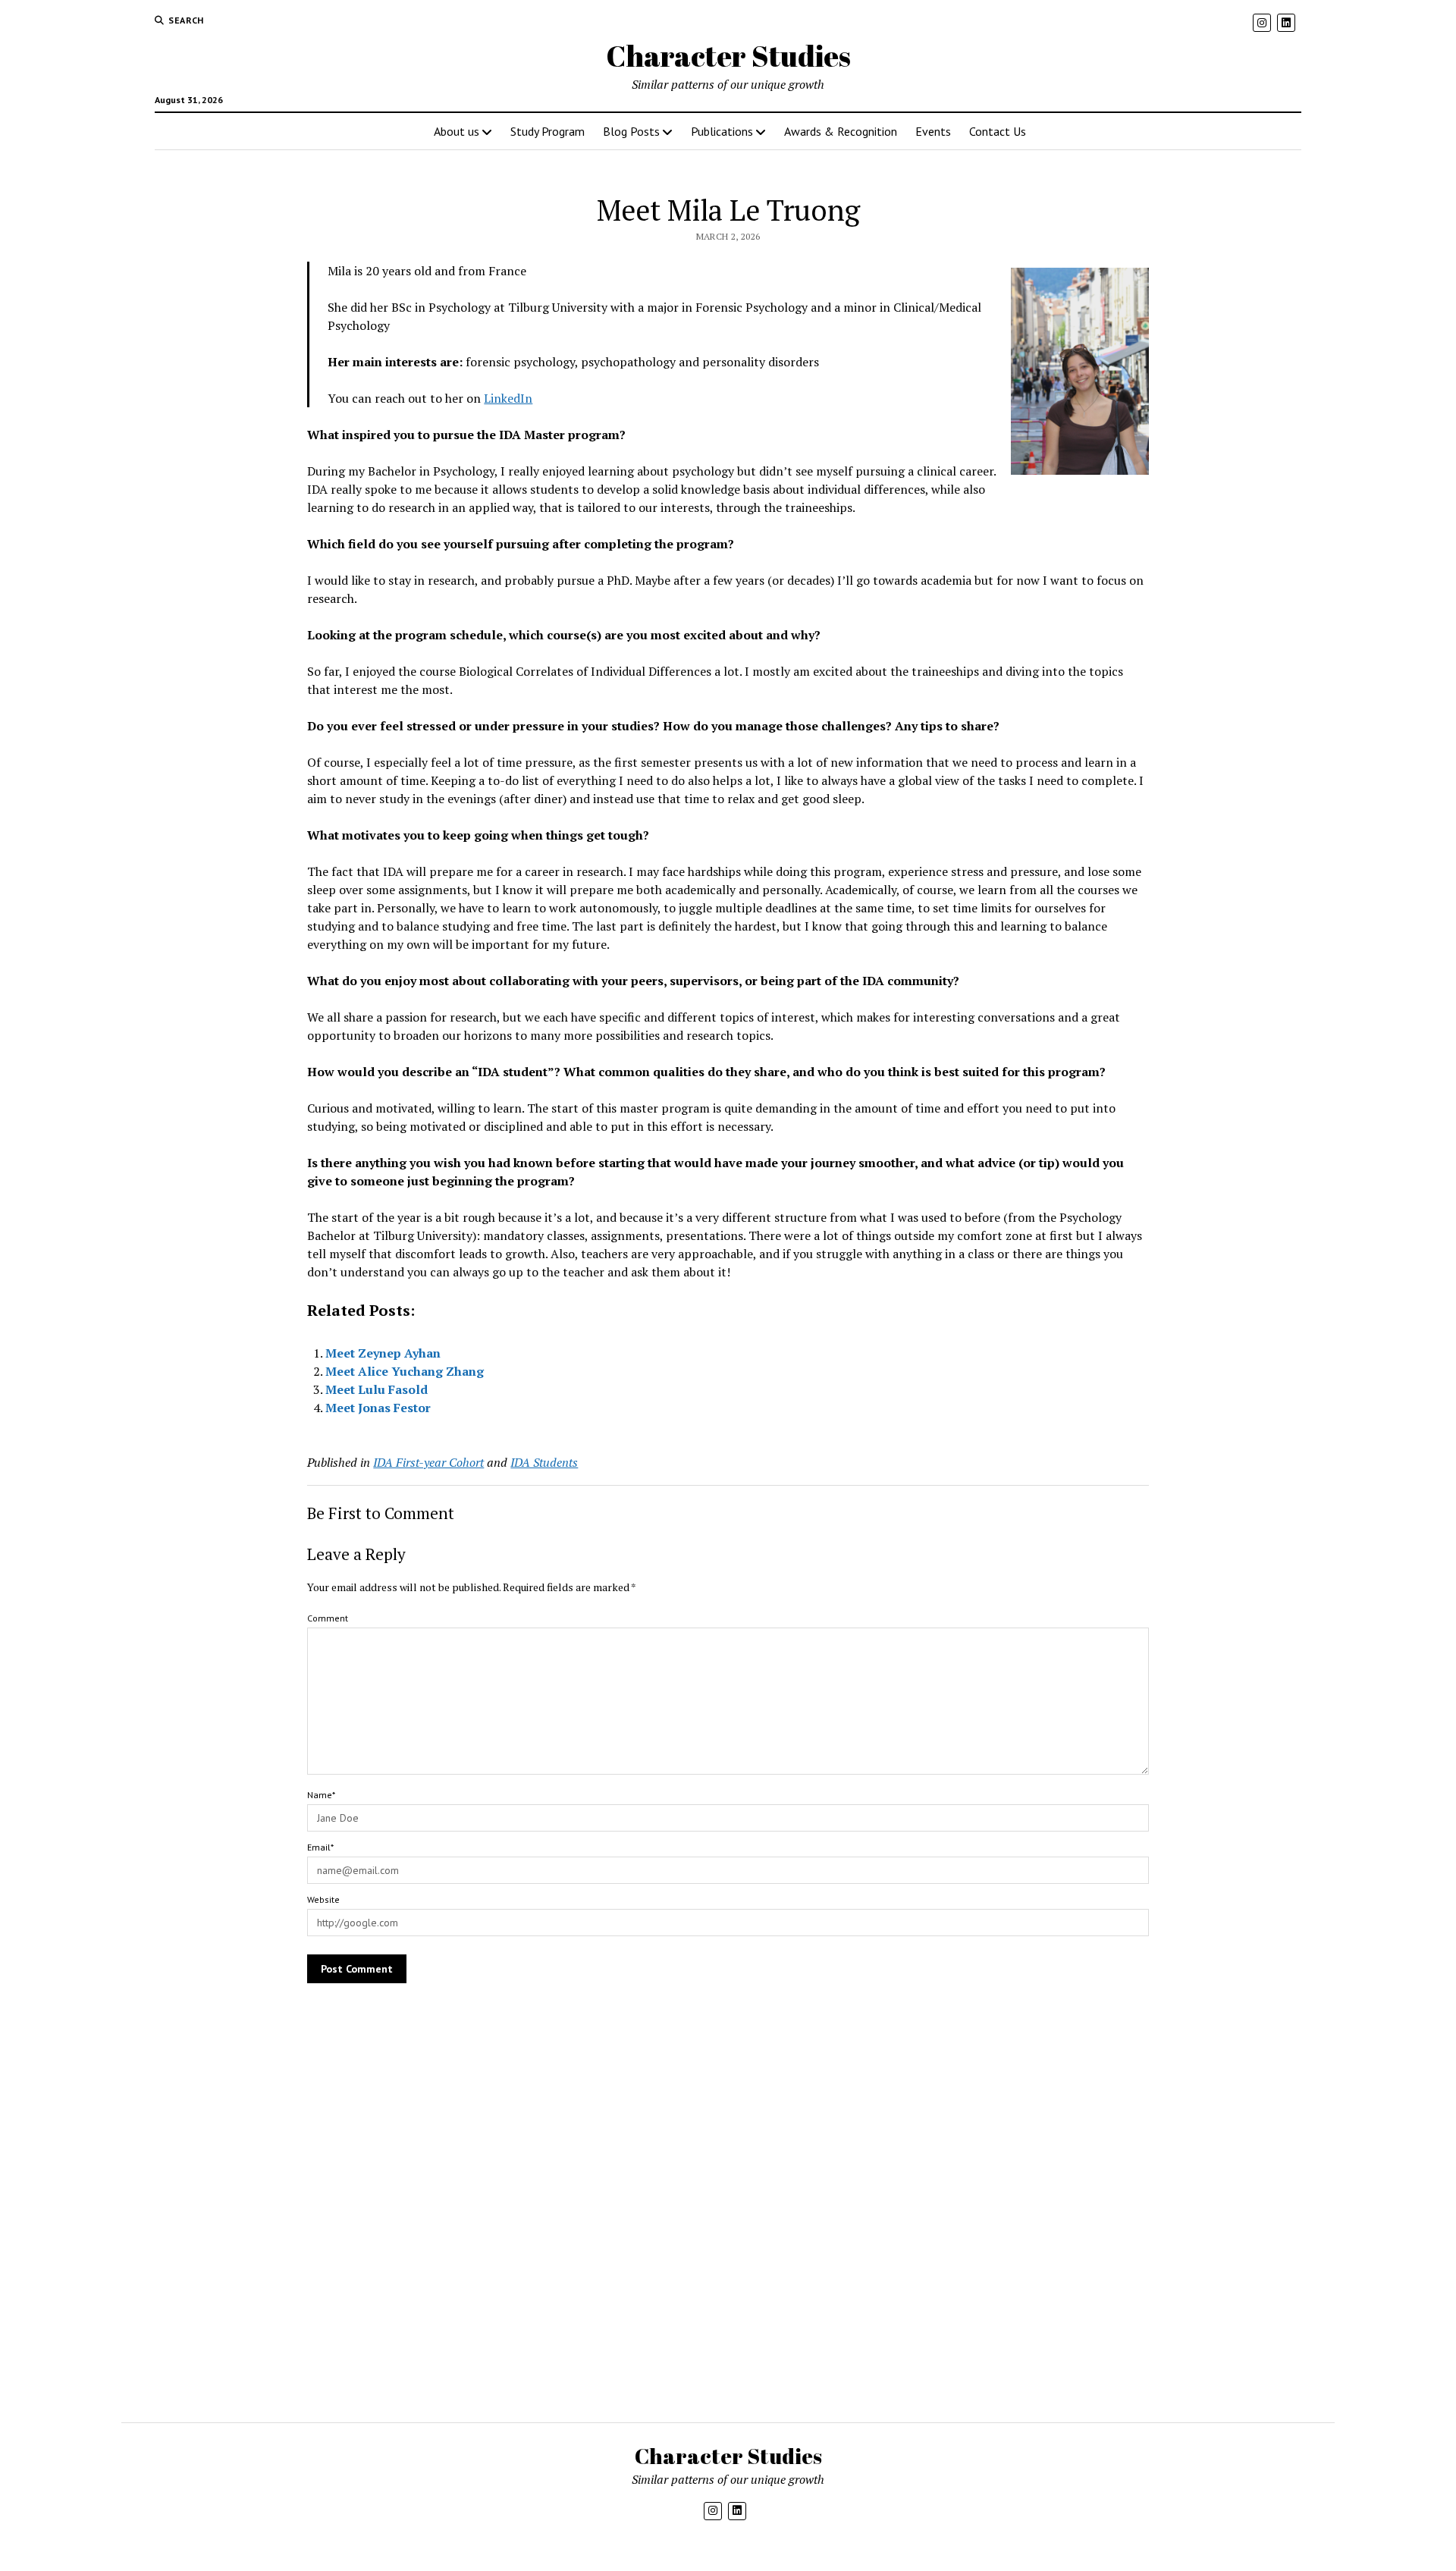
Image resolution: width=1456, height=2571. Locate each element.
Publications (722, 131)
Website (323, 1899)
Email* (320, 1847)
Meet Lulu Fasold (377, 1389)
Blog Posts (631, 131)
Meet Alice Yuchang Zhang (405, 1371)
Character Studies (728, 56)
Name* (321, 1795)
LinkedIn (508, 398)
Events (933, 131)
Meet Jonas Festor (378, 1408)
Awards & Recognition (841, 131)
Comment (328, 1618)
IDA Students (544, 1462)
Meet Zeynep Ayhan (383, 1353)
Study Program (548, 131)
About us (457, 131)
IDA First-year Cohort (428, 1462)
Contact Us (998, 131)
